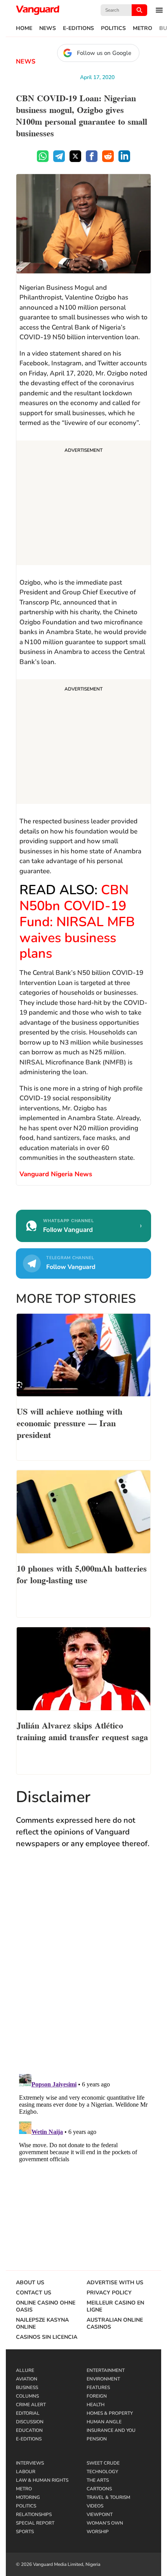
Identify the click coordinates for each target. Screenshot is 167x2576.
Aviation (27, 2379)
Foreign (97, 2396)
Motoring (28, 2497)
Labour (26, 2472)
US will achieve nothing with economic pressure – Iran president (70, 1422)
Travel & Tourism (108, 2497)
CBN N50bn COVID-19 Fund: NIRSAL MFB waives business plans (77, 922)
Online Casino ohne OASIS (46, 2306)
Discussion (30, 2422)
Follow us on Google (104, 53)
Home (24, 28)
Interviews (30, 2463)
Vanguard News (38, 10)
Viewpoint (100, 2514)
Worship (98, 2532)
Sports (25, 2532)
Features (98, 2387)
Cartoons (99, 2489)
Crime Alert (31, 2405)
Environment (103, 2379)
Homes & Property (110, 2413)
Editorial (28, 2413)
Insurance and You (111, 2430)
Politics (113, 28)
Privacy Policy (109, 2293)
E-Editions (78, 28)
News (48, 28)
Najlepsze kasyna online (42, 2324)
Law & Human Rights (42, 2480)
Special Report (35, 2523)
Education (29, 2430)
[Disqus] (83, 1969)
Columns (27, 2396)
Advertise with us (115, 2283)
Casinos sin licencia (47, 2337)
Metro (143, 28)
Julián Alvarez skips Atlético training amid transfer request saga (82, 1730)
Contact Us (34, 2293)
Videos (95, 2506)
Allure (25, 2370)
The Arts (98, 2480)
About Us (30, 2283)
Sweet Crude (103, 2463)
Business (27, 2387)
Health (96, 2405)
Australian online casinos (115, 2324)
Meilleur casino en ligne (115, 2306)
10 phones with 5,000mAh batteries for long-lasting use (82, 1573)
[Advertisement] (83, 504)
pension (97, 2439)
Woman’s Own (105, 2523)
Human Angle (104, 2422)
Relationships (34, 2514)
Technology (102, 2472)
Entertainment (106, 2370)
